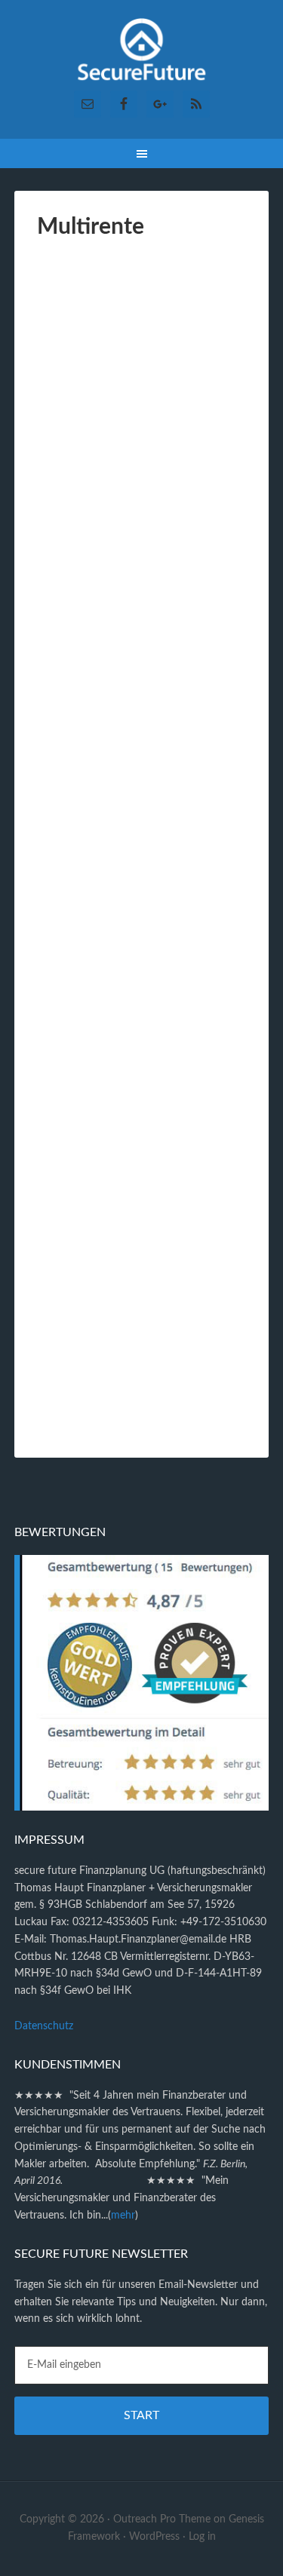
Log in (202, 2537)
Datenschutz (44, 2026)
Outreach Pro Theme (162, 2519)
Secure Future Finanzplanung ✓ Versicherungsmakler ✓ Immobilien (142, 53)
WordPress (154, 2537)
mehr (123, 2216)
